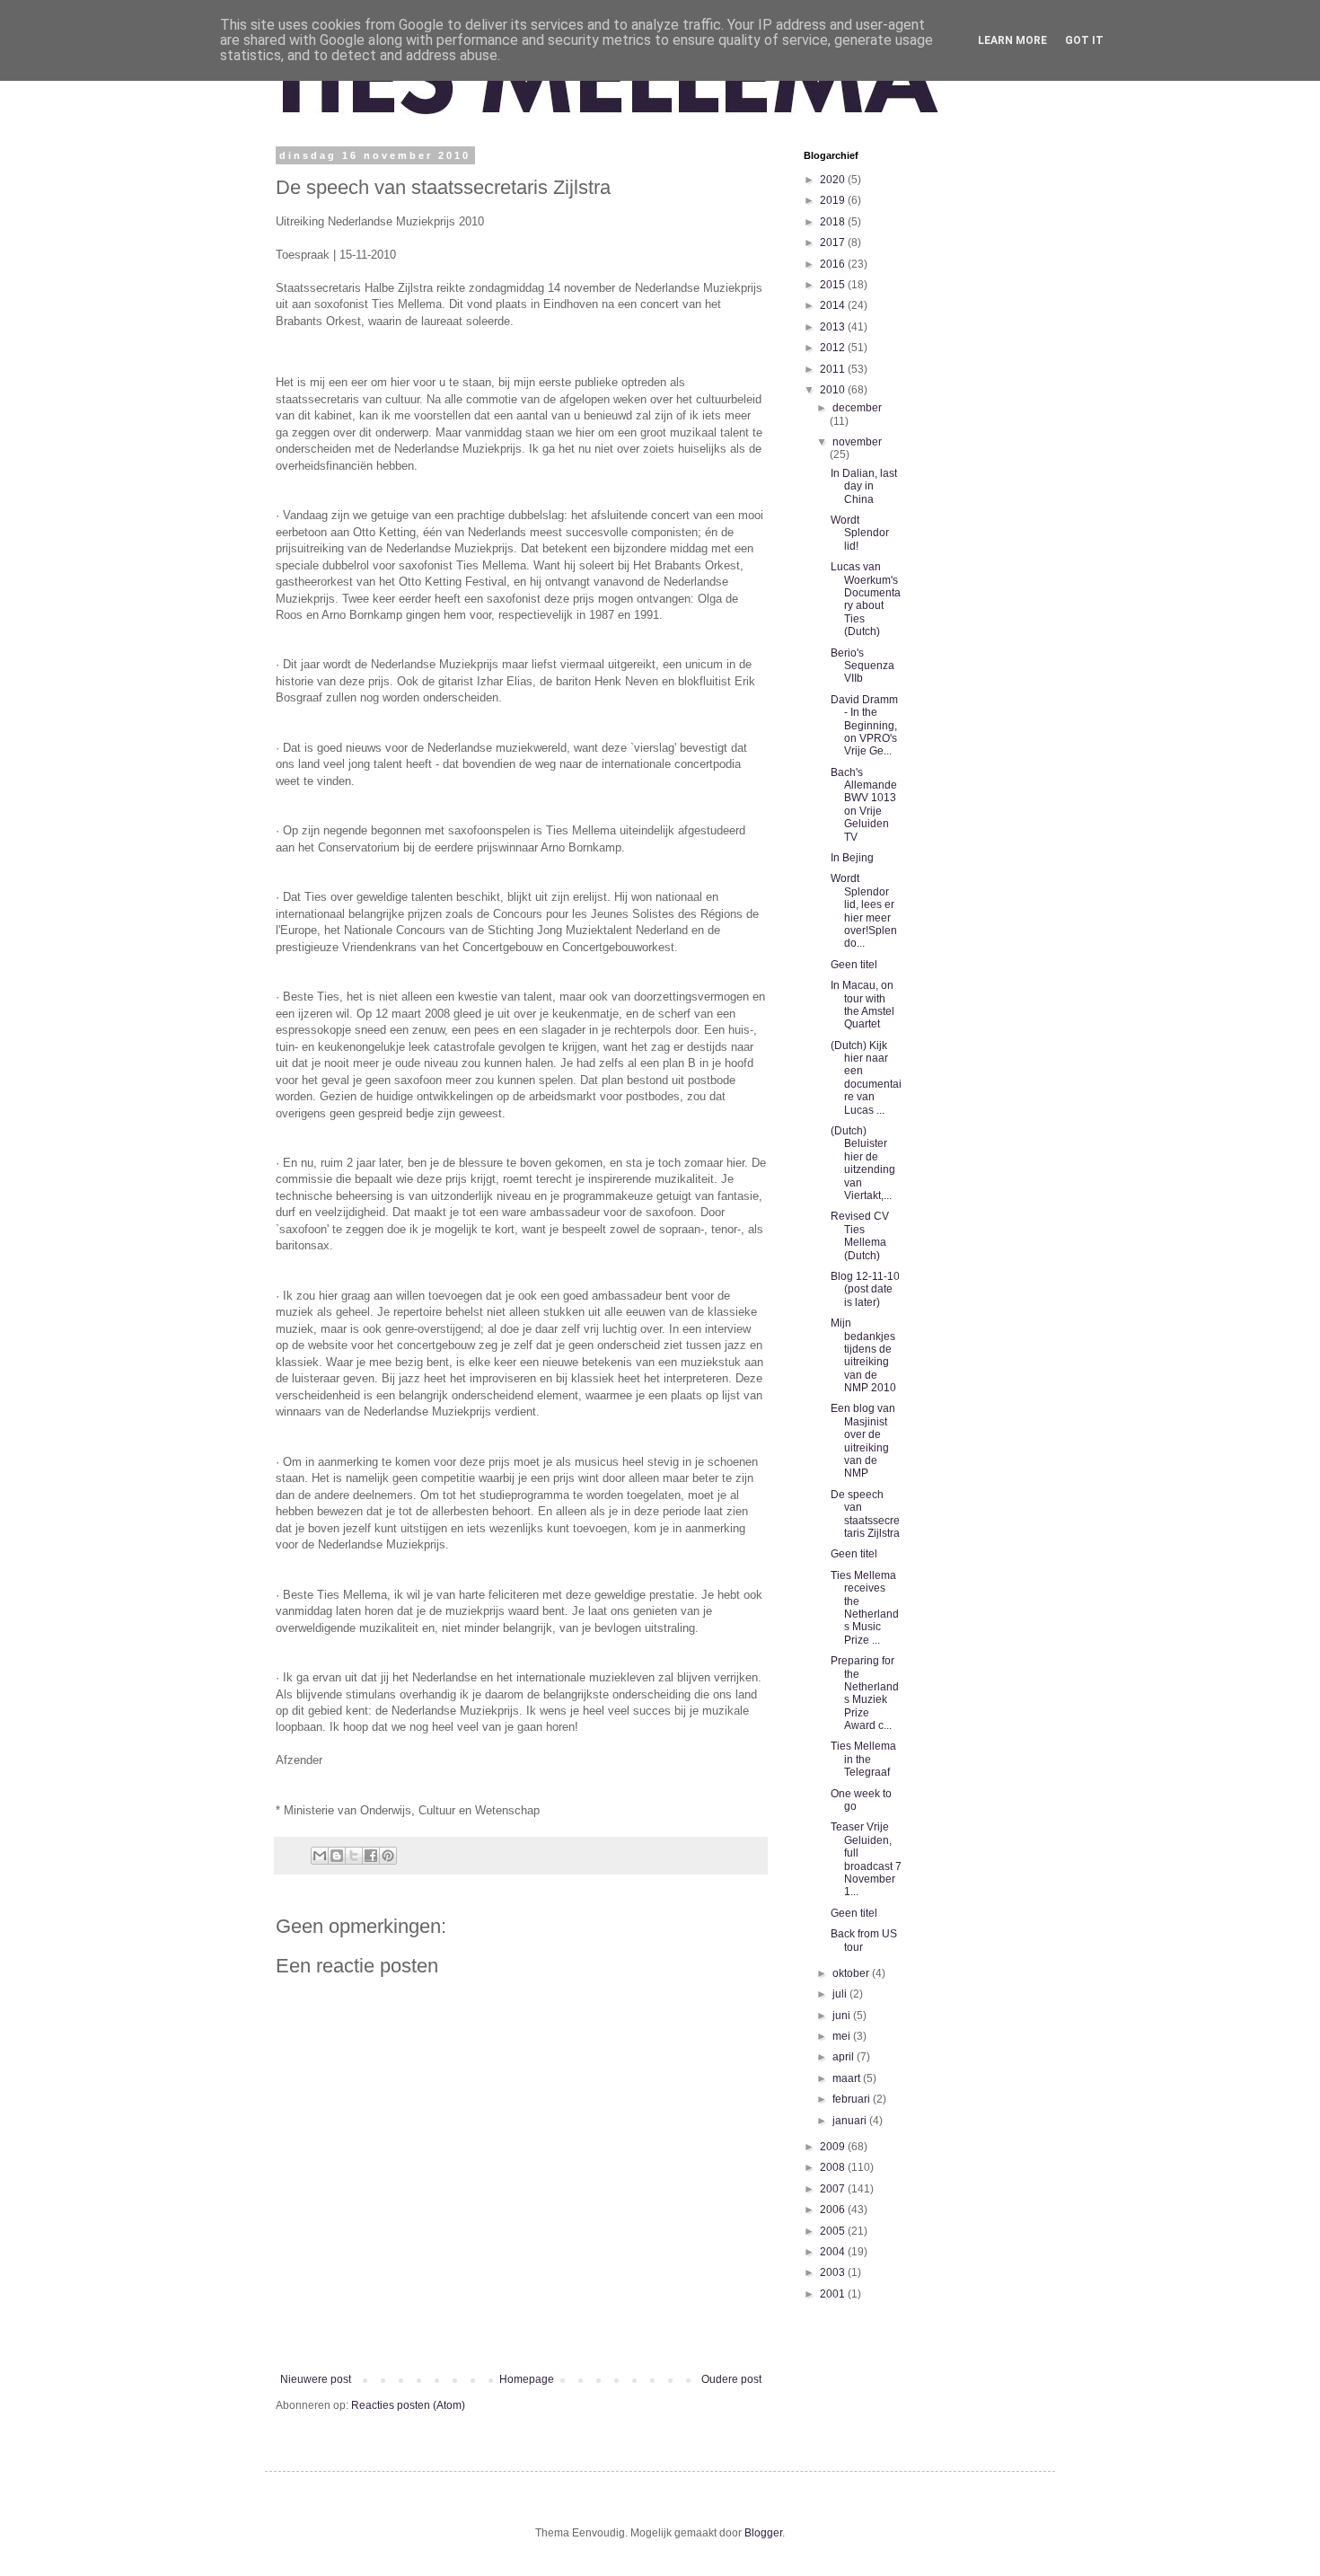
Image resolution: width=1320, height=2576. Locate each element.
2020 (834, 180)
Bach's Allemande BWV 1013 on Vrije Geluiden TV (864, 805)
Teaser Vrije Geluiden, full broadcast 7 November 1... (866, 1859)
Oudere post (731, 2379)
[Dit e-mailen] (320, 1856)
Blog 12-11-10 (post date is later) (865, 1289)
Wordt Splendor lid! (860, 533)
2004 (834, 2252)
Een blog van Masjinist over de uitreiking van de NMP (863, 1441)
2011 (834, 369)
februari (853, 2099)
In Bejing (852, 858)
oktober (852, 1973)
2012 (834, 348)
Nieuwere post (316, 2379)
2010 (834, 390)
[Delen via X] (354, 1856)
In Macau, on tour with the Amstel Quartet (862, 1005)
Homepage (527, 2379)
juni (843, 2016)
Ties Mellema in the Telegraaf (863, 1759)
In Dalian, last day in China (864, 486)
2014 (834, 305)
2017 (834, 243)
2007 (834, 2189)
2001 (834, 2294)
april (845, 2057)
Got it (1084, 40)
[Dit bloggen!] (337, 1856)
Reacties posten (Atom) (408, 2405)
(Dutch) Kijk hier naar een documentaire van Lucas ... (866, 1078)
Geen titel (854, 965)
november (857, 442)
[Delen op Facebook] (371, 1856)
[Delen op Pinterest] (388, 1856)
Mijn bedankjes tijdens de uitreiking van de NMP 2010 (863, 1355)
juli (841, 1994)
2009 (834, 2147)
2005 (834, 2231)
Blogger (763, 2533)
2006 (834, 2210)
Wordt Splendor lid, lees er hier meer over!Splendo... (864, 911)
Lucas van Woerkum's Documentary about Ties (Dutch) (866, 599)
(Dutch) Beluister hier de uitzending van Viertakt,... (863, 1163)
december (857, 408)
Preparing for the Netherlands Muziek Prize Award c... (865, 1693)
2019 (834, 200)
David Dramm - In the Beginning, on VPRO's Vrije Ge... (864, 726)
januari (851, 2121)
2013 (834, 327)
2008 (834, 2167)
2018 (834, 222)
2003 (834, 2272)
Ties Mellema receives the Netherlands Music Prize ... (865, 1608)
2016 (834, 264)
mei (843, 2036)
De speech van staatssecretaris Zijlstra (865, 1514)
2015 (834, 285)
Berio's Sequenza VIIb (862, 666)
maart (848, 2078)
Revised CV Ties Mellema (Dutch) (860, 1235)
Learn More (1012, 40)
